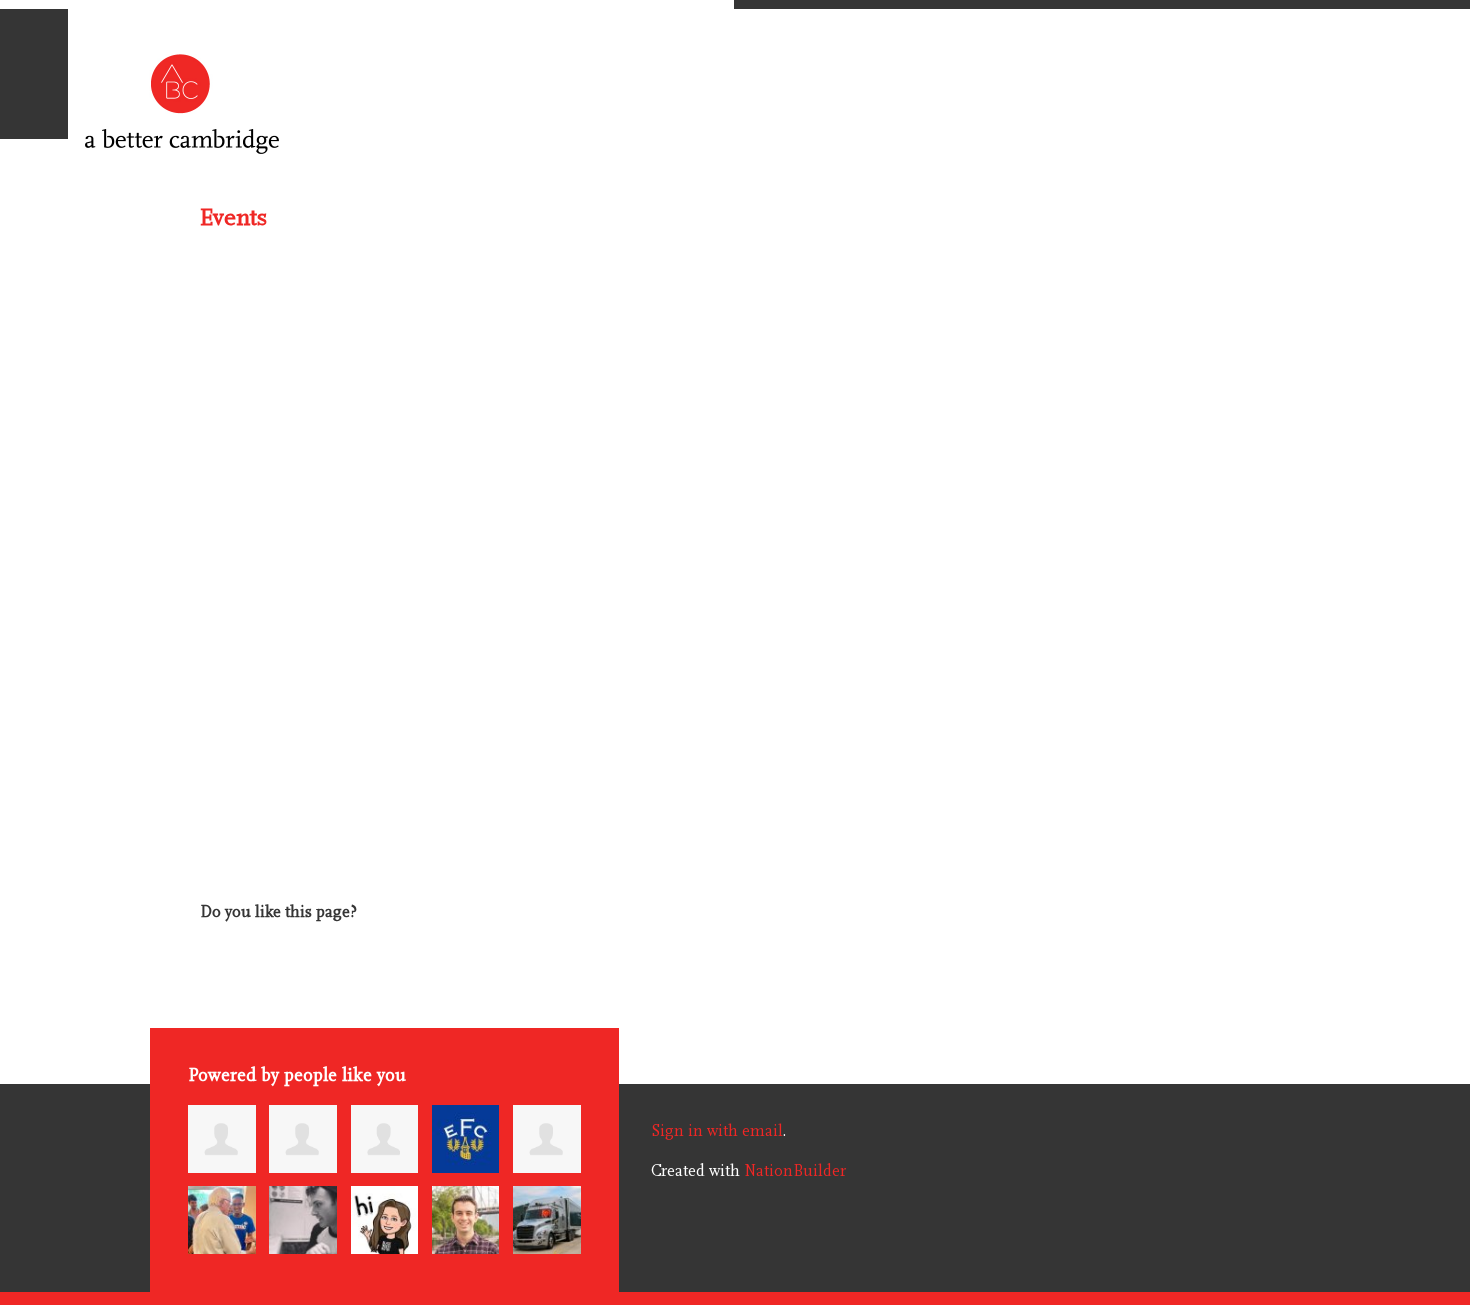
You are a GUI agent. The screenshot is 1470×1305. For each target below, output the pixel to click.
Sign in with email (717, 1131)
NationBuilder (795, 1171)
